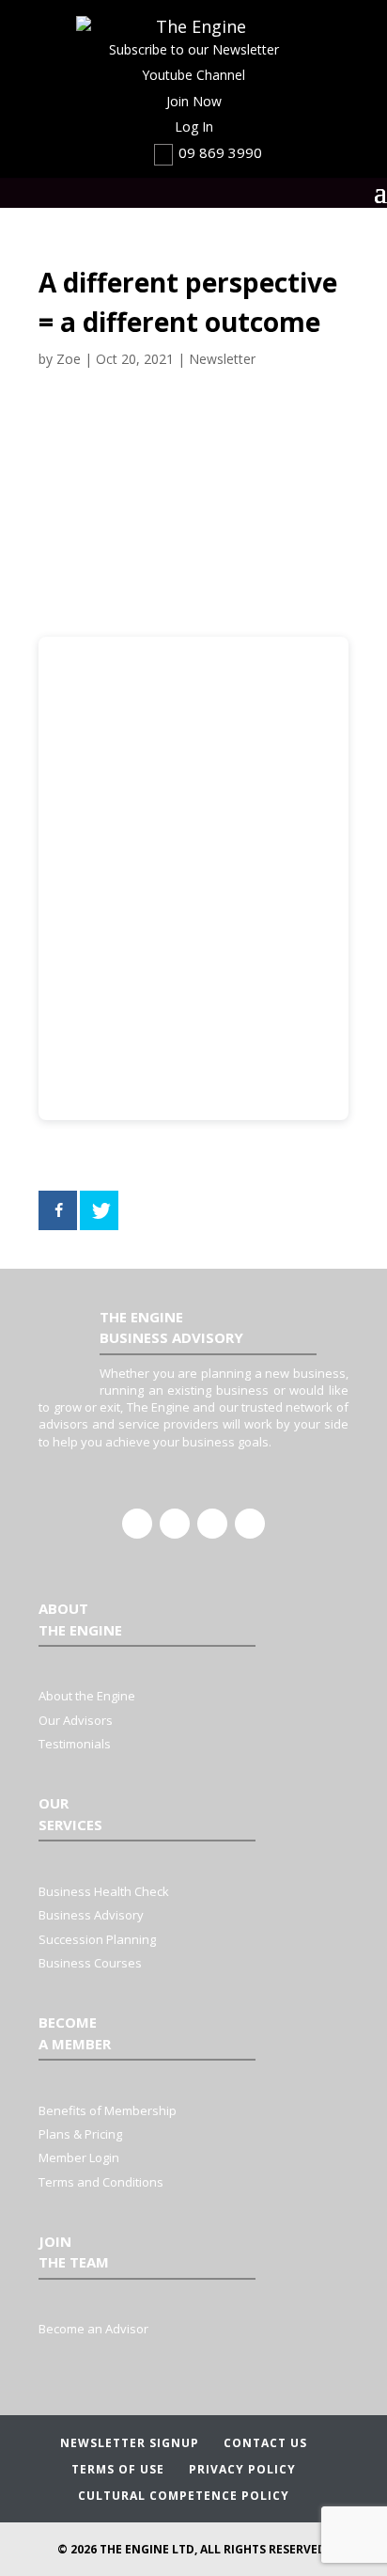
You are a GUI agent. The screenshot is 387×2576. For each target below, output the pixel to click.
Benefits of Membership (108, 2110)
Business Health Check (104, 1891)
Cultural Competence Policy (184, 2496)
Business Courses (90, 1963)
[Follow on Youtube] (250, 1524)
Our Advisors (76, 1720)
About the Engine (87, 1696)
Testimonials (75, 1744)
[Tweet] (99, 1210)
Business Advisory (91, 1915)
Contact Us (265, 2443)
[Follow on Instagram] (212, 1524)
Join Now (194, 101)
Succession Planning (97, 1939)
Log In (194, 126)
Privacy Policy (242, 2469)
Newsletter (222, 359)
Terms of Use (118, 2469)
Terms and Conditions (101, 2182)
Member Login (79, 2157)
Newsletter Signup (130, 2443)
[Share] (58, 1210)
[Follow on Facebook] (137, 1524)
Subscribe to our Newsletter (194, 49)
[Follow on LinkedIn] (175, 1524)
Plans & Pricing (80, 2134)
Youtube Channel (193, 75)
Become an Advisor (93, 2329)
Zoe (69, 359)
